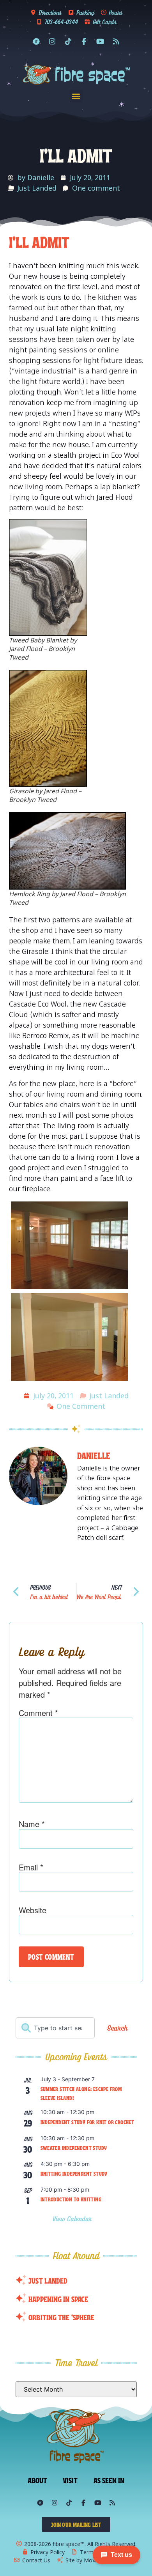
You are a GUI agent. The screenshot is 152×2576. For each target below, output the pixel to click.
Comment (38, 1713)
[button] (76, 96)
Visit (70, 2480)
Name (32, 1824)
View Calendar (73, 2219)
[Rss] (116, 41)
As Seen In (109, 2480)
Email (31, 1867)
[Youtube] (100, 41)
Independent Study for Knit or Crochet (87, 2122)
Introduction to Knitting (71, 2199)
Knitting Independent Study (74, 2173)
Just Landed (37, 188)
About (38, 2480)
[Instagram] (52, 41)
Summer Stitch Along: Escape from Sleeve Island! (81, 2093)
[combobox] (55, 2028)
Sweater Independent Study (74, 2148)
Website (33, 1910)
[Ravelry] (36, 41)
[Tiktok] (68, 41)
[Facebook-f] (84, 41)
